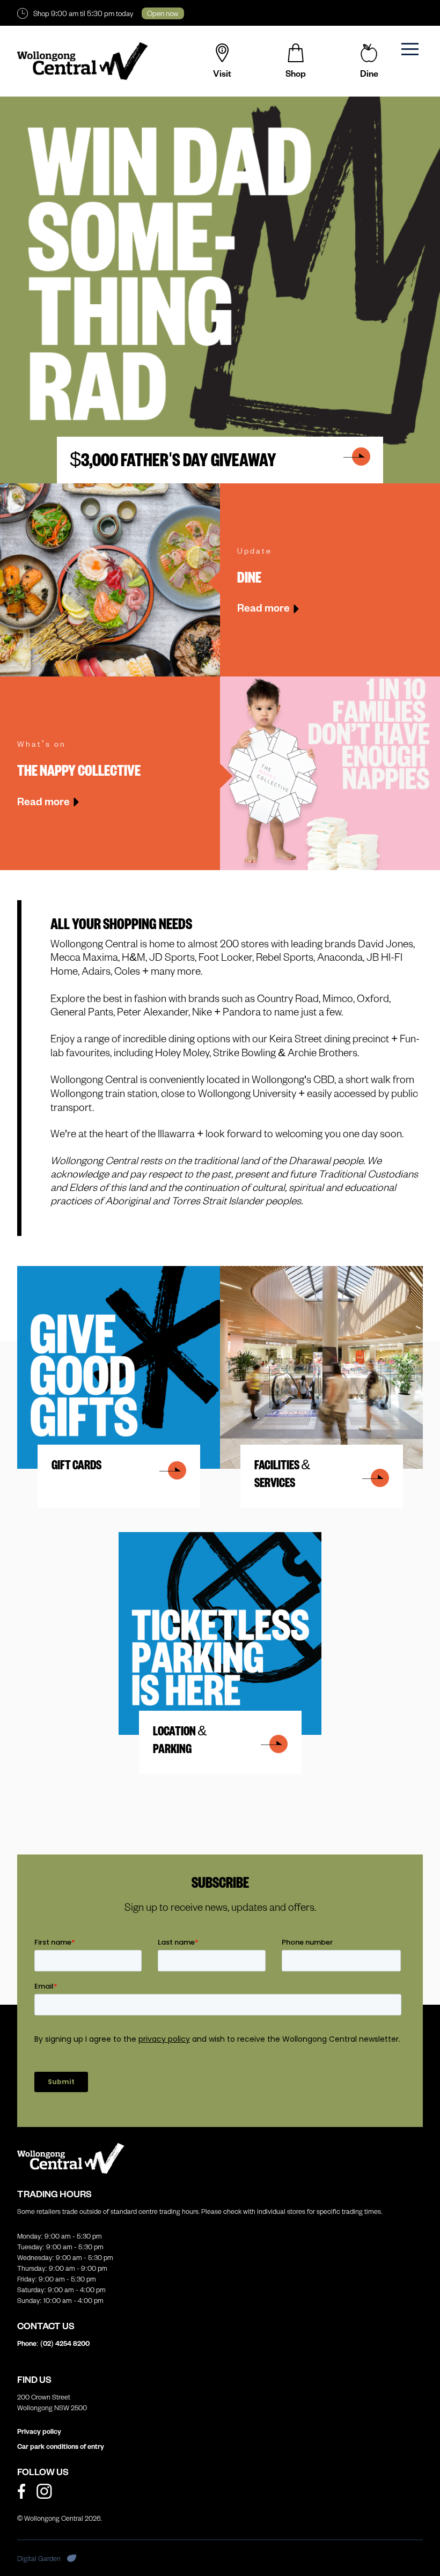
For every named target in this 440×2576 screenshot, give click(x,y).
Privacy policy (39, 2431)
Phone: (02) (53, 2343)
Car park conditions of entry (61, 2446)
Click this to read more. (61, 1272)
